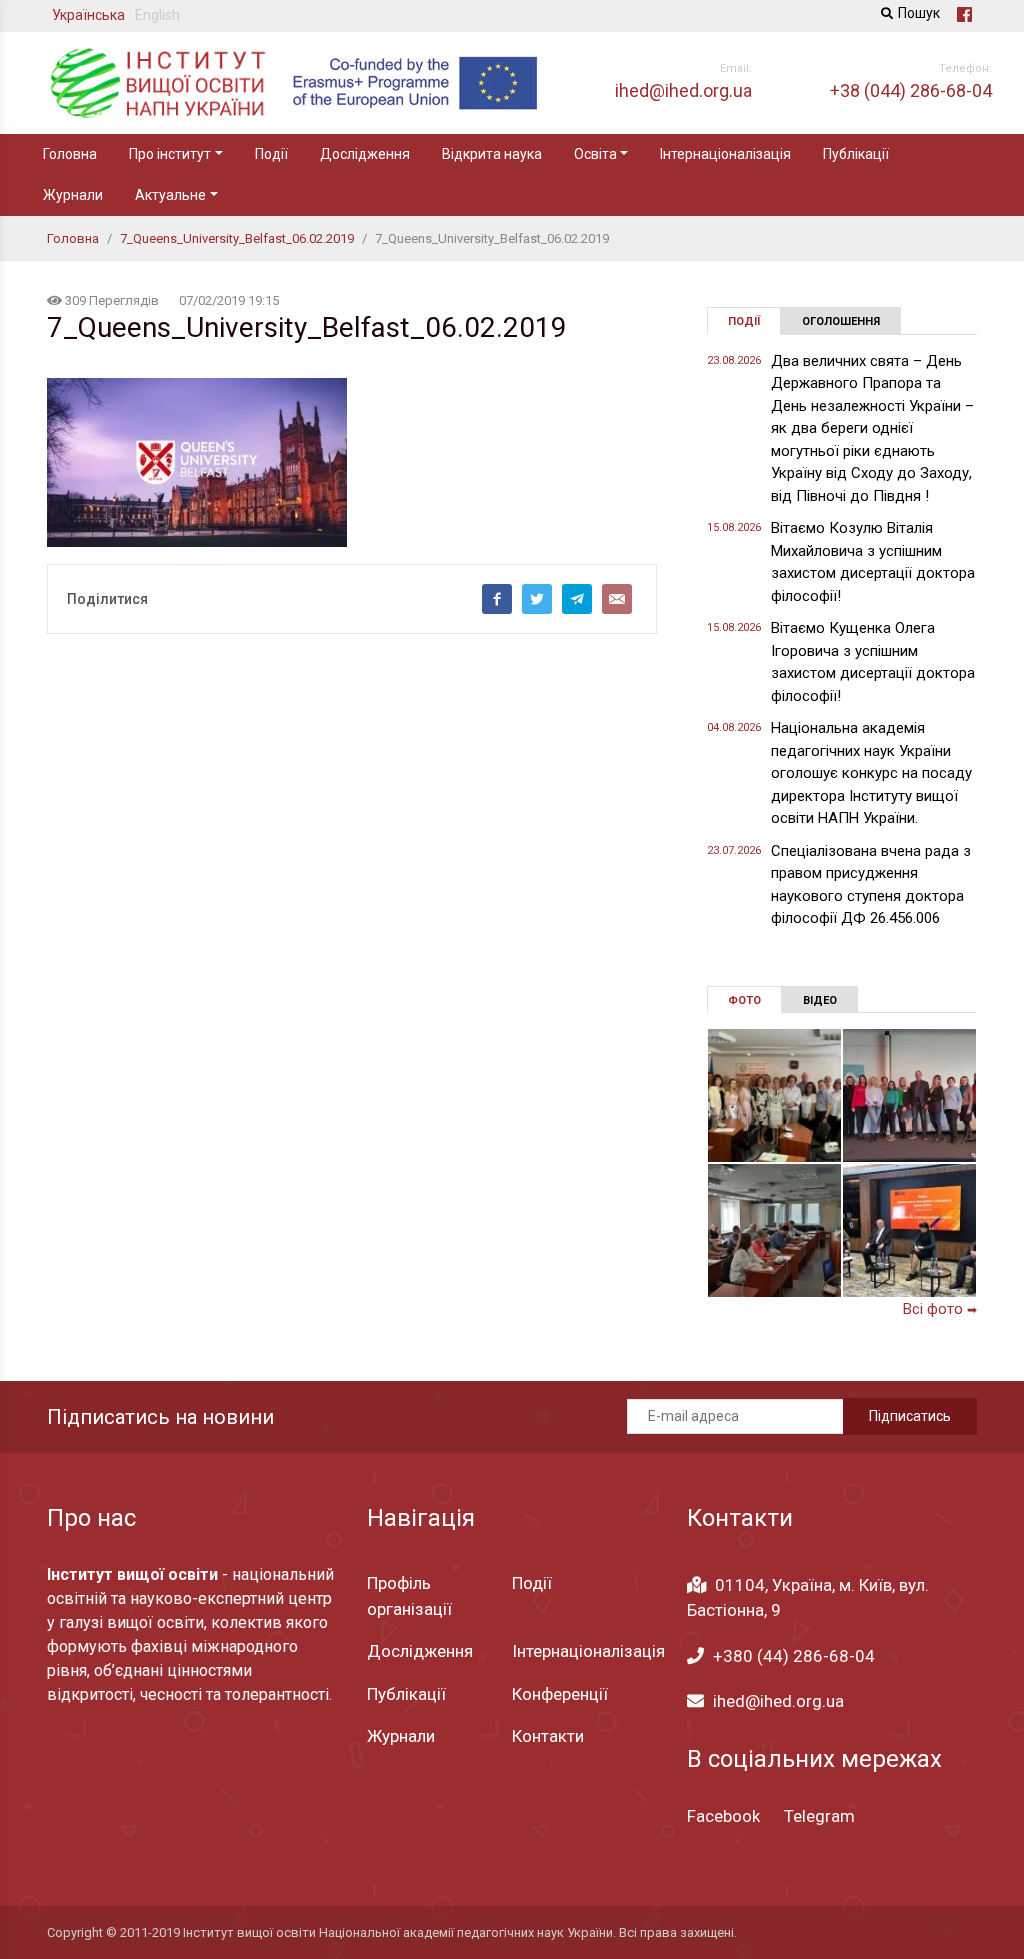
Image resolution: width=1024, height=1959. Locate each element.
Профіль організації (409, 1596)
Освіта (595, 154)
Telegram (819, 1816)
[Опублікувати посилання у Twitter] (537, 599)
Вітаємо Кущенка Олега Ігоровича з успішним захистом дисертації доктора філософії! (873, 662)
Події (271, 154)
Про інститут (170, 154)
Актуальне (170, 195)
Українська (88, 15)
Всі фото (940, 1309)
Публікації (856, 154)
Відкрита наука (492, 154)
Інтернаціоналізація (725, 154)
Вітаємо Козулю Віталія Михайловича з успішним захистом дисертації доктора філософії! (873, 562)
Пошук (919, 13)
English (157, 15)
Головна (70, 154)
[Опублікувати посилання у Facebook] (497, 599)
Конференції (560, 1694)
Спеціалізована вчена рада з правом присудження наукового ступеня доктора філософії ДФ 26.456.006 (871, 885)
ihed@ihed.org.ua (778, 1701)
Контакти (548, 1736)
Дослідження (365, 154)
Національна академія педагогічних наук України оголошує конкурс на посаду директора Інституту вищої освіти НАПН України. (871, 773)
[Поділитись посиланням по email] (617, 599)
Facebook (723, 1816)
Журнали (73, 195)
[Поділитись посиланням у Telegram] (577, 599)
